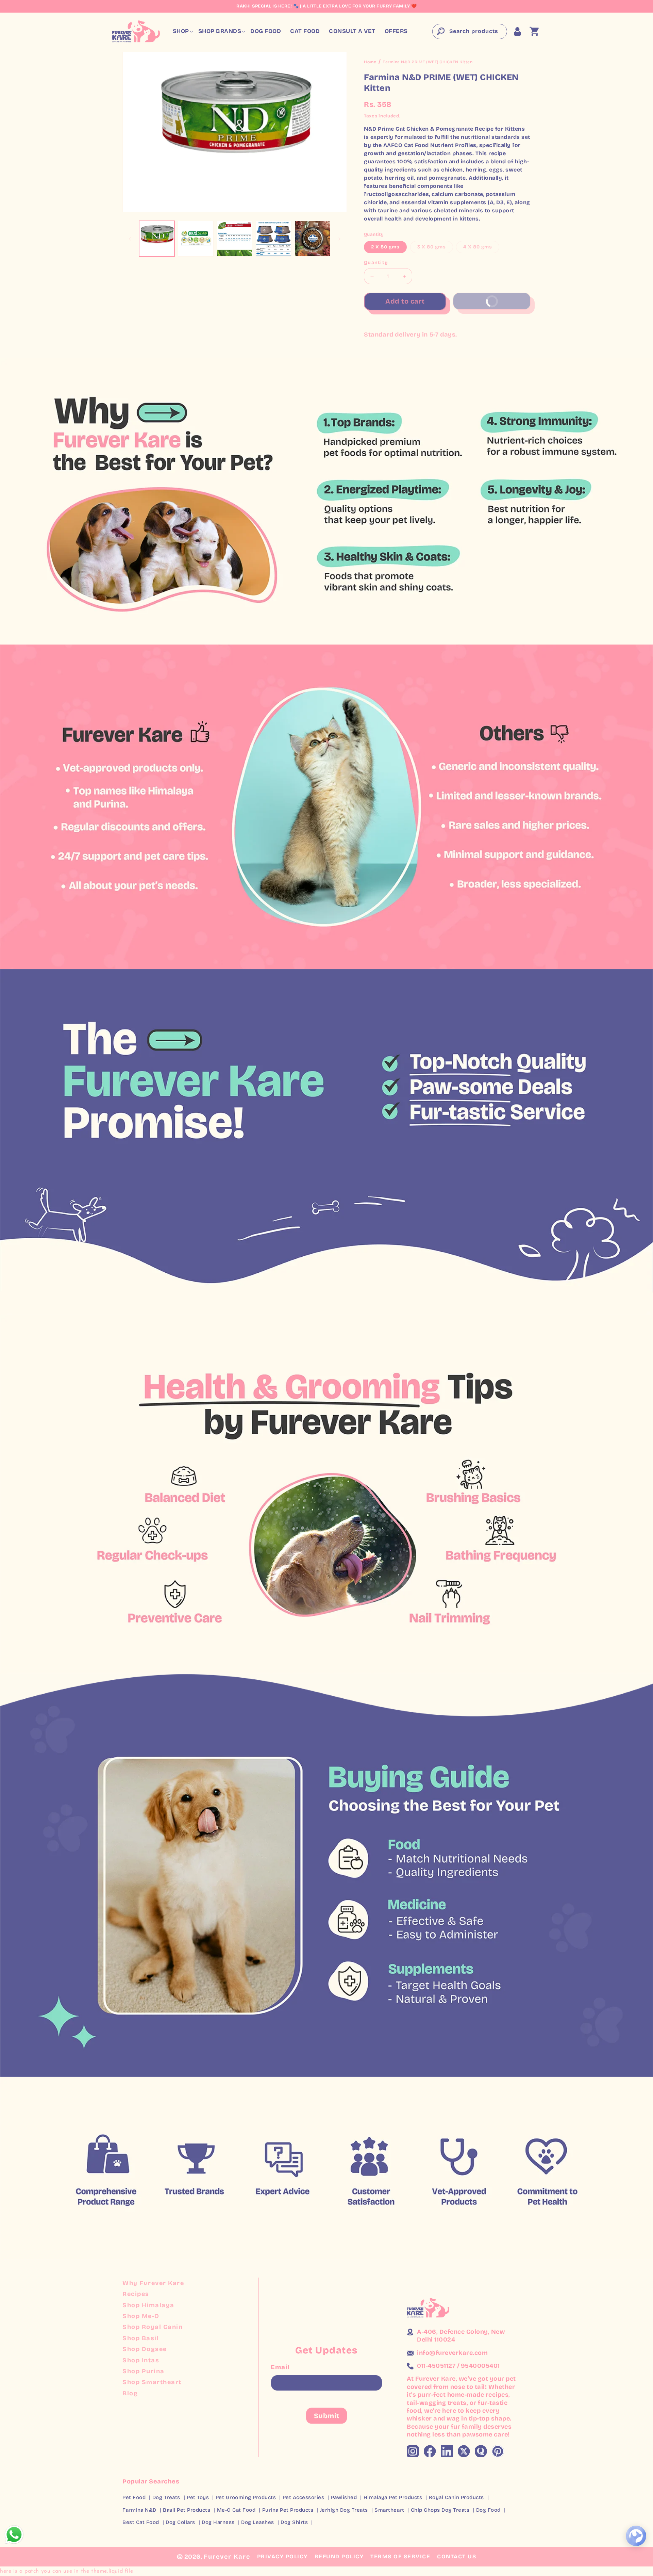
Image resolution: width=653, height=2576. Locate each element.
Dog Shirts (294, 2522)
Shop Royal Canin (153, 2327)
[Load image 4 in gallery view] (273, 239)
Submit (327, 2416)
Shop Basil (141, 2338)
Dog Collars (180, 2522)
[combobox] (470, 31)
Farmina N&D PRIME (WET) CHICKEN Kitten (428, 62)
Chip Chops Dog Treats (440, 2510)
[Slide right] (339, 239)
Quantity (376, 263)
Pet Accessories (304, 2497)
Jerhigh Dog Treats (344, 2510)
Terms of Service (400, 2556)
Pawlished (344, 2497)
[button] (181, 31)
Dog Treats (166, 2497)
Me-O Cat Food (236, 2510)
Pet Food (134, 2497)
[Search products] (440, 31)
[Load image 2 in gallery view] (196, 239)
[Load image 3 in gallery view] (235, 239)
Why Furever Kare (153, 2283)
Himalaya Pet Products (393, 2497)
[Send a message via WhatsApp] (14, 2535)
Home (370, 62)
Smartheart (389, 2510)
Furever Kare (227, 2557)
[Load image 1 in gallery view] (157, 239)
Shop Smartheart (152, 2382)
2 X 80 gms (385, 247)
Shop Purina (144, 2371)
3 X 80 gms (435, 248)
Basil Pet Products (187, 2510)
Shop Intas (141, 2360)
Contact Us (457, 2556)
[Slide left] (130, 239)
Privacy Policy (282, 2556)
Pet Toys (198, 2497)
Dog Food (488, 2510)
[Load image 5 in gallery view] (313, 239)
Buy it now (503, 299)
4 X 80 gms (481, 248)
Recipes (136, 2294)
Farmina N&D (139, 2510)
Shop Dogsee (145, 2349)
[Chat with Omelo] (636, 2536)
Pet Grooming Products (246, 2497)
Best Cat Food (141, 2522)
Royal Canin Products (456, 2497)
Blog (130, 2393)
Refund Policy (339, 2556)
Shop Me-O (141, 2316)
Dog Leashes (258, 2522)
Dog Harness (218, 2522)
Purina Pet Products (288, 2510)
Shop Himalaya (148, 2305)
